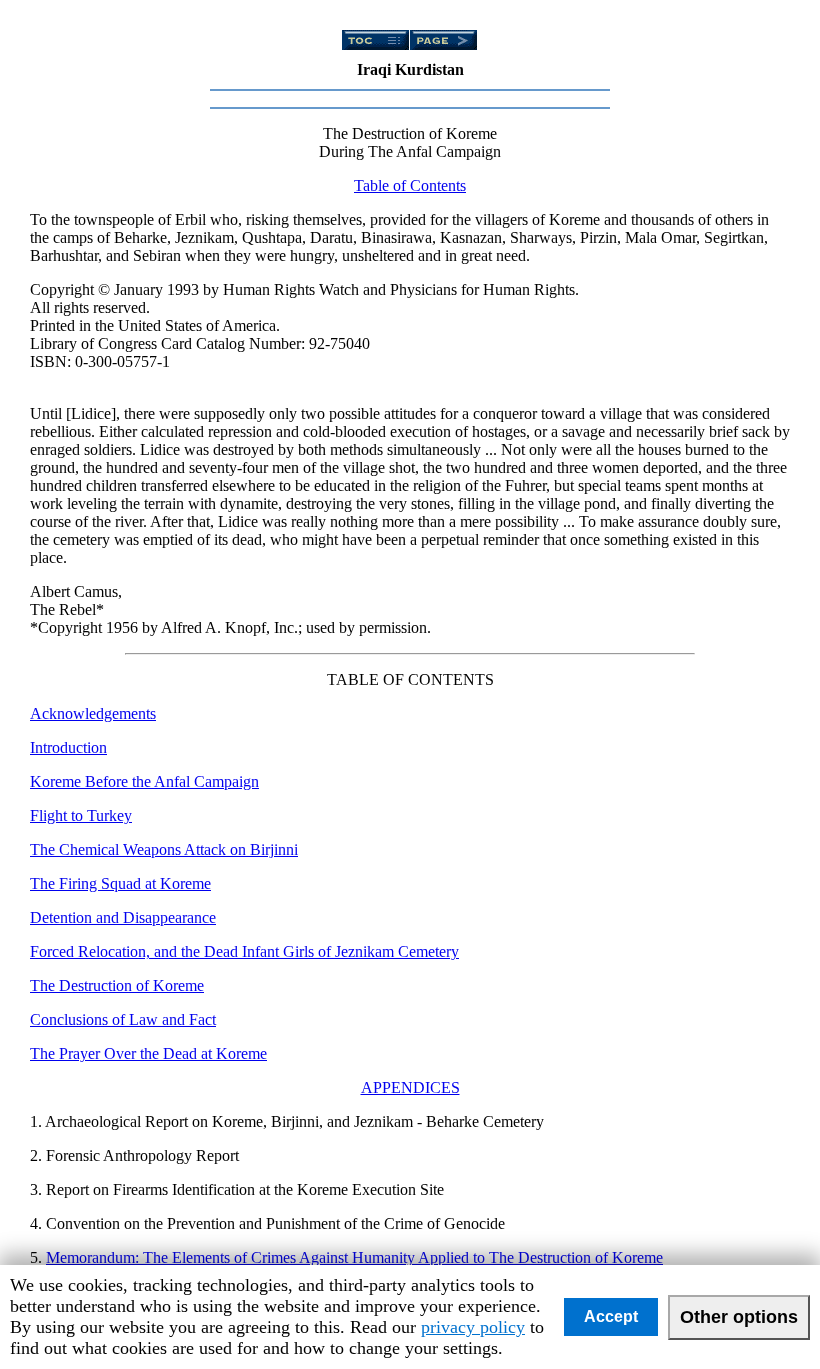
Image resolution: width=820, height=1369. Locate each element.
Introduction (68, 747)
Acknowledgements (93, 713)
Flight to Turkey (81, 815)
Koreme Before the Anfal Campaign (144, 781)
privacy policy (473, 1327)
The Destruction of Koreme (117, 985)
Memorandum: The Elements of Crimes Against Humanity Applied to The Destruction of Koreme (354, 1257)
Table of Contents (410, 185)
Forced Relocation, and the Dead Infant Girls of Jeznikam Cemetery (244, 951)
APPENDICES (410, 1087)
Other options (739, 1317)
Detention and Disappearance (123, 917)
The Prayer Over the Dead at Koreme (148, 1053)
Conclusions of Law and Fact (123, 1019)
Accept (611, 1316)
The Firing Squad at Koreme (120, 883)
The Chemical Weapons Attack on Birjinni (164, 849)
